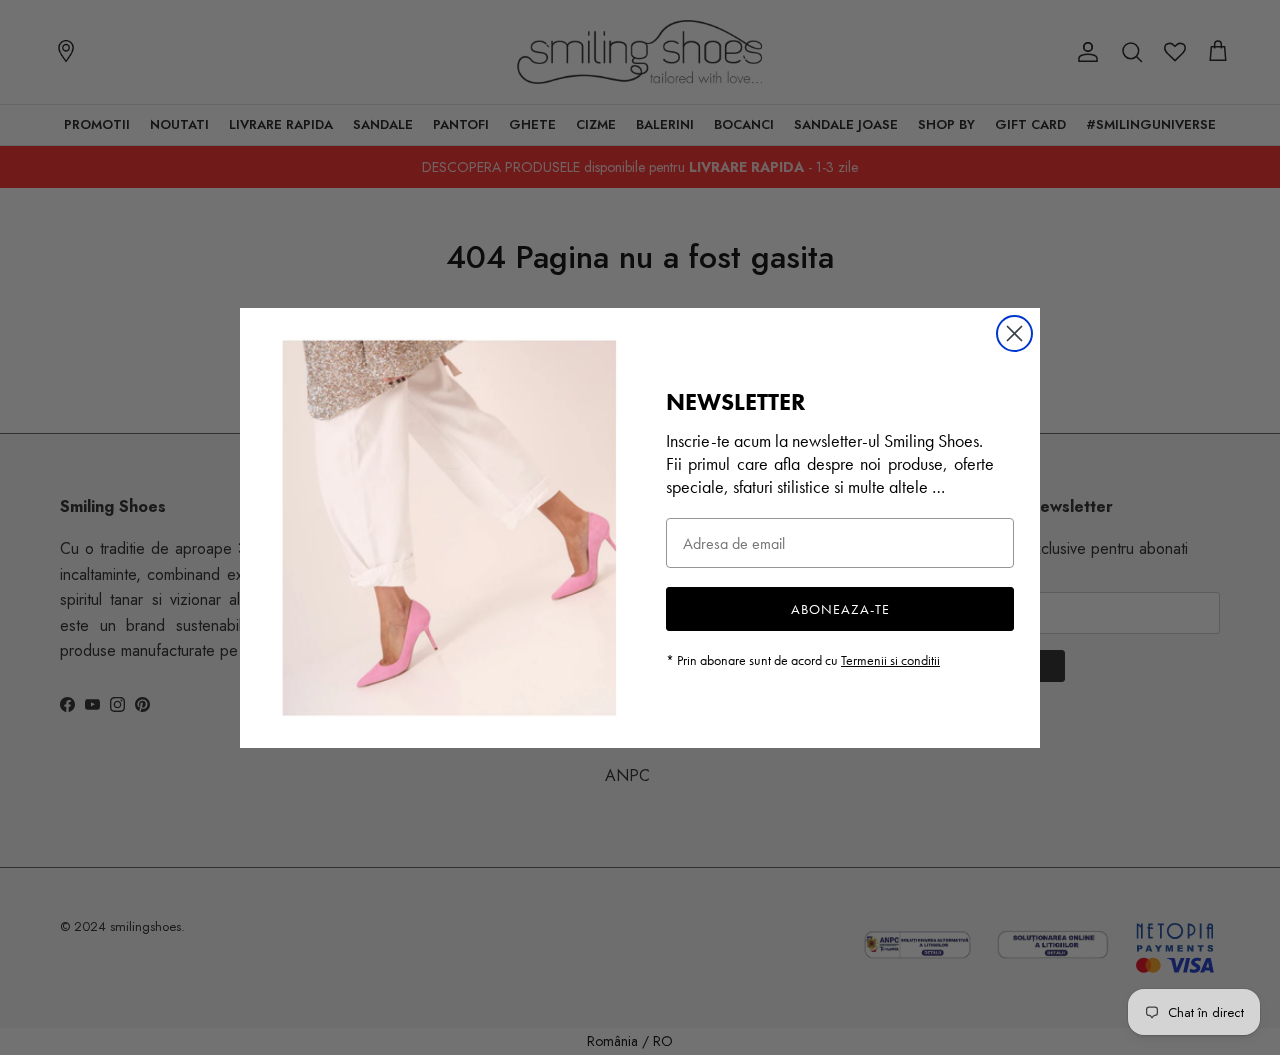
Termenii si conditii (890, 660)
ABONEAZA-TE (840, 609)
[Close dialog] (1014, 333)
